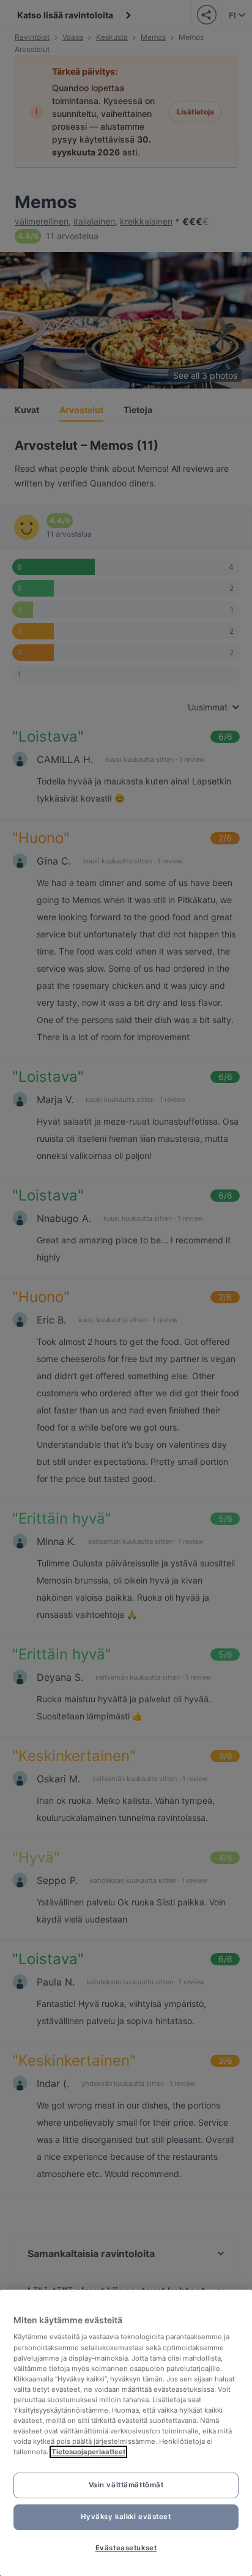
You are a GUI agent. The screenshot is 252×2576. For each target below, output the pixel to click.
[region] (126, 2433)
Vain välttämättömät (126, 2485)
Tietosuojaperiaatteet (88, 2452)
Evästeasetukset (126, 2548)
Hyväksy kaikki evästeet (126, 2517)
